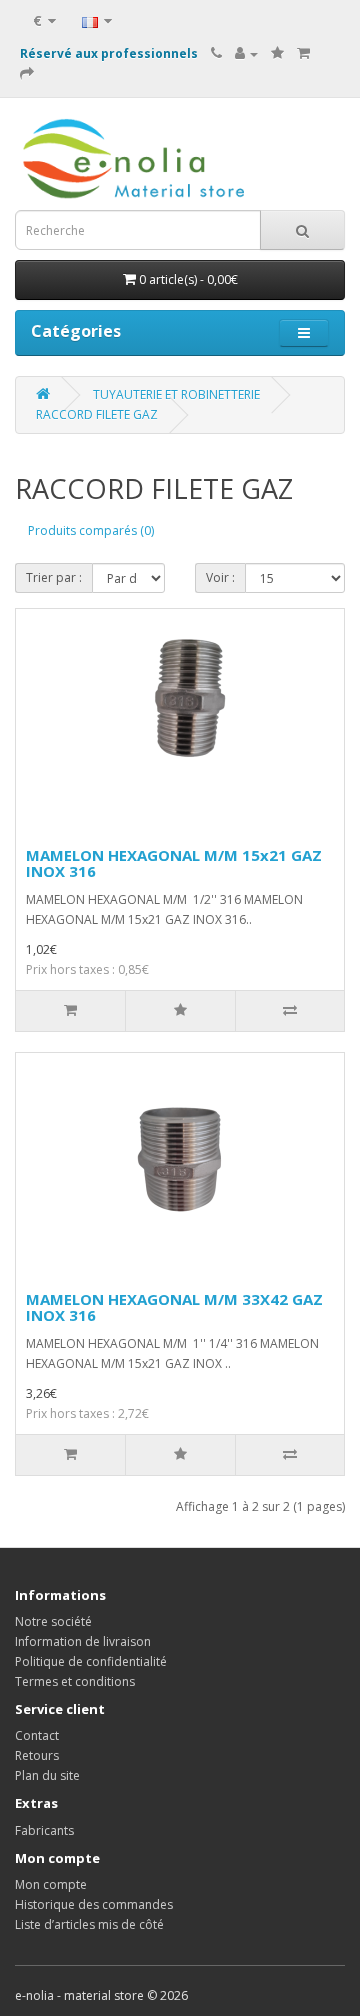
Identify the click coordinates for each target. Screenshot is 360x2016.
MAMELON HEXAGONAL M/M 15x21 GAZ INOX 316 (174, 863)
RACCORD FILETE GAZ (97, 414)
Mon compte (51, 1884)
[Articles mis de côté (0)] (277, 53)
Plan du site (47, 1775)
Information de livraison (83, 1641)
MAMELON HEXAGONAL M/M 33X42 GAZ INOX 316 (174, 1307)
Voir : (220, 577)
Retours (37, 1755)
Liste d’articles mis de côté (89, 1924)
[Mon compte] (246, 53)
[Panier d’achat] (303, 53)
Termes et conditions (75, 1681)
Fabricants (44, 1830)
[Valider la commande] (27, 73)
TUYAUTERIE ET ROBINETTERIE (176, 394)
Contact (37, 1735)
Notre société (53, 1621)
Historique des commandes (94, 1904)
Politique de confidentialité (91, 1661)
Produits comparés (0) (91, 530)
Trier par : (54, 577)
